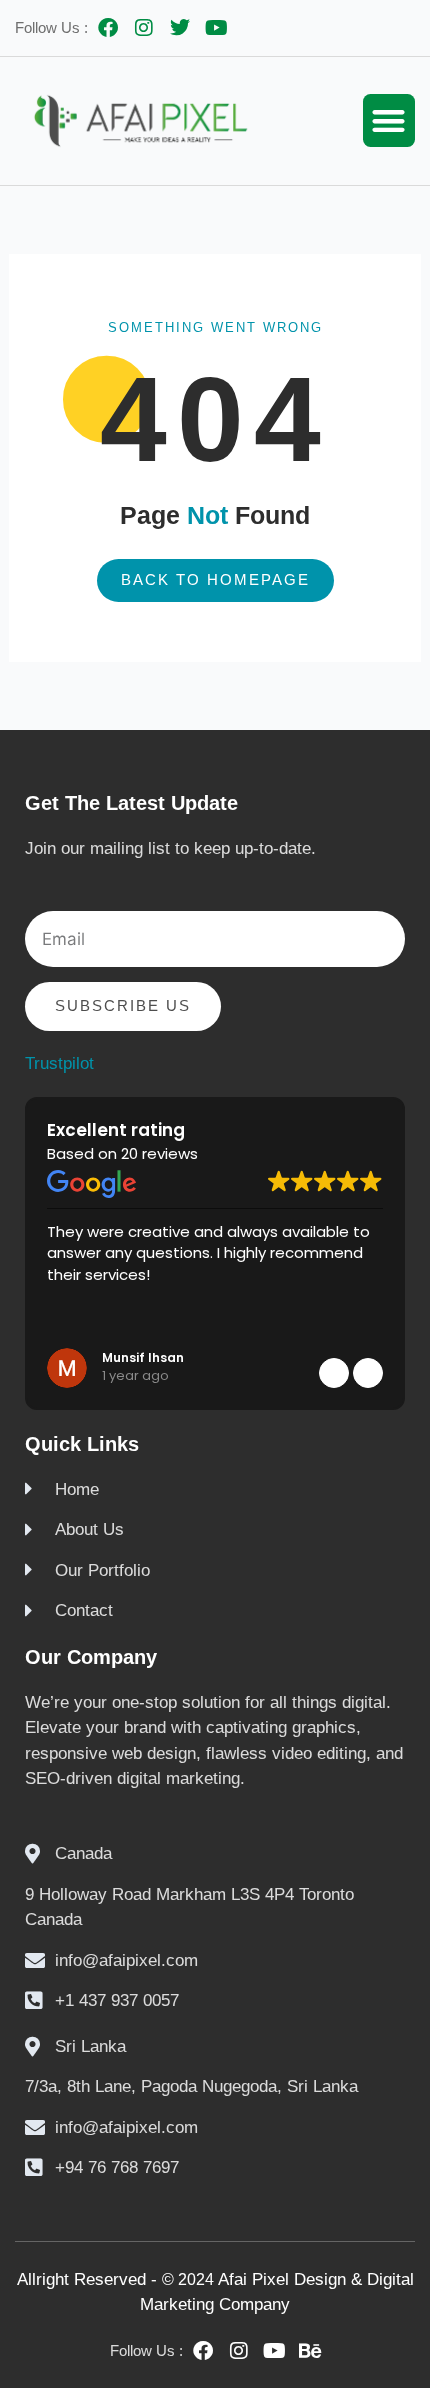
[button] (389, 120)
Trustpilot (59, 1063)
